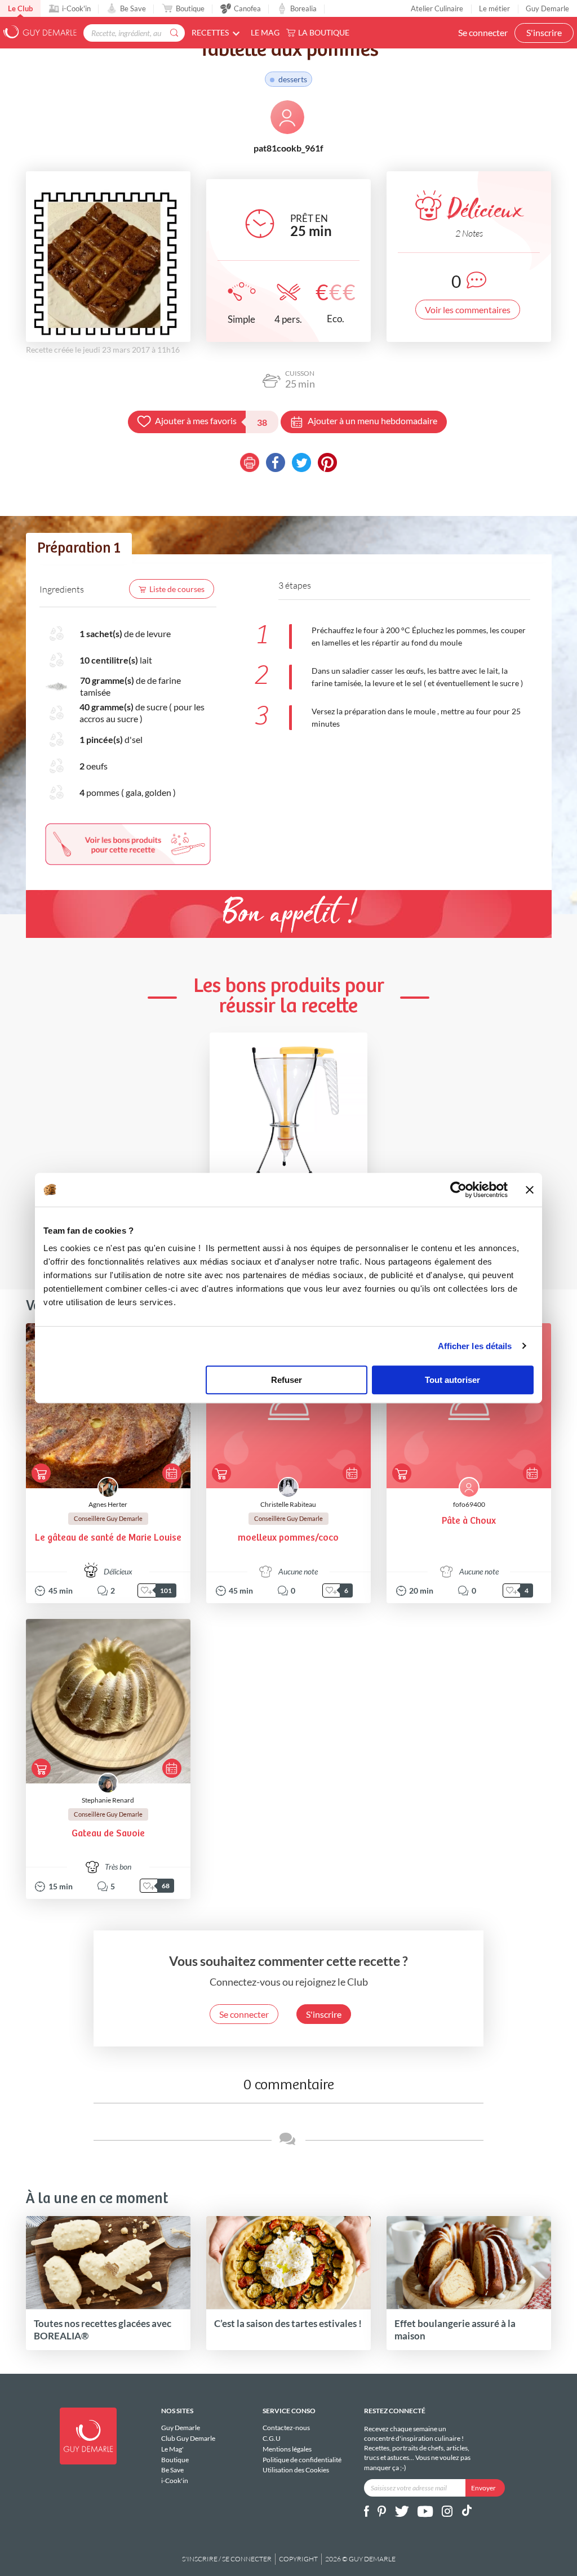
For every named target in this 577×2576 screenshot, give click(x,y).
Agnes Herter (108, 1504)
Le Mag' (172, 2449)
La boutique (324, 32)
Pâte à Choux (469, 1521)
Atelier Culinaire (437, 8)
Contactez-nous (286, 2428)
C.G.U (272, 2438)
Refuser (287, 1380)
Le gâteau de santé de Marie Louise (108, 1538)
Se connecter (483, 32)
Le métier (494, 8)
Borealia (303, 8)
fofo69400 (469, 1504)
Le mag (265, 32)
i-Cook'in (76, 8)
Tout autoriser (452, 1380)
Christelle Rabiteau (288, 1504)
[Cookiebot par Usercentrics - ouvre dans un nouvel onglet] (458, 1190)
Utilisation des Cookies (296, 2470)
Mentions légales (287, 2449)
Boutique (190, 8)
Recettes (210, 32)
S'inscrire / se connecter (227, 2559)
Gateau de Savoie (108, 1834)
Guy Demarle (547, 8)
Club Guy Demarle (188, 2438)
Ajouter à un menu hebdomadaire (372, 421)
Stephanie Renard (108, 1800)
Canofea (247, 8)
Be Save (133, 8)
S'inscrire (544, 32)
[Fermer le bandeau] (530, 1190)
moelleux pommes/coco (288, 1538)
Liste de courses (177, 589)
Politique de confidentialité (302, 2460)
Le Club (20, 8)
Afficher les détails (475, 1346)
